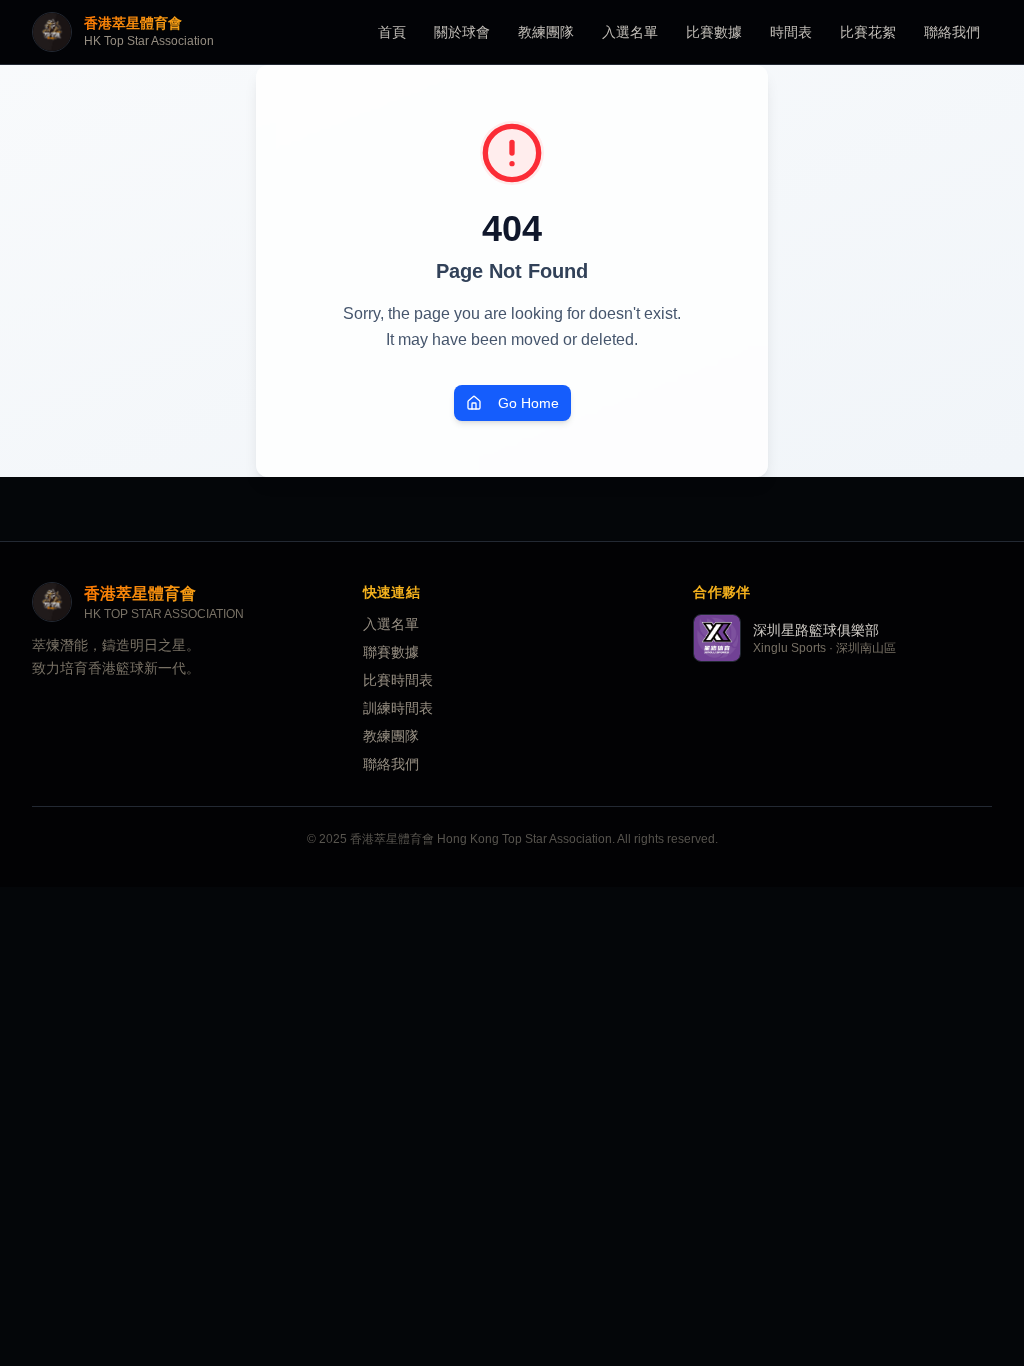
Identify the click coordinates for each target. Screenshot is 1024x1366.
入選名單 (630, 32)
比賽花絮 (868, 32)
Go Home (528, 403)
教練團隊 (546, 32)
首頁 (392, 32)
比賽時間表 (398, 680)
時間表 (791, 32)
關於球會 (462, 32)
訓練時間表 (398, 708)
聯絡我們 (952, 32)
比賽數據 (714, 32)
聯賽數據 (391, 652)
